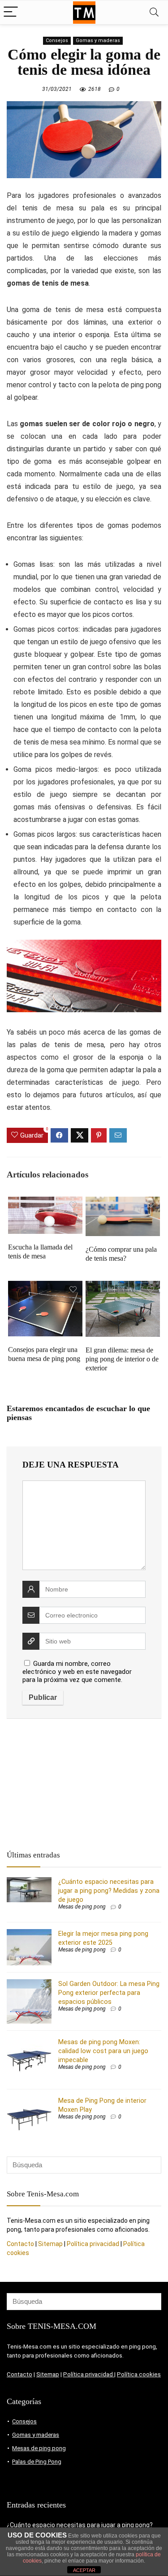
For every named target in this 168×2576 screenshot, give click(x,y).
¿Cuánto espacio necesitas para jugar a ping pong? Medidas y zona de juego (109, 1891)
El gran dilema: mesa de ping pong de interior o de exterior (122, 1359)
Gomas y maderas (98, 41)
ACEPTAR (84, 2570)
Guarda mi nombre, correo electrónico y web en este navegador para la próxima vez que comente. (77, 1672)
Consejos (57, 41)
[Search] (154, 12)
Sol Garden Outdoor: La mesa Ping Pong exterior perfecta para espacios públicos (109, 1993)
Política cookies (139, 2374)
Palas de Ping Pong (37, 2462)
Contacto (20, 2244)
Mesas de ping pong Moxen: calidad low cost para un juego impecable (103, 2051)
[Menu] (11, 12)
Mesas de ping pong (82, 1907)
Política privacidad (94, 2244)
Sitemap (50, 2244)
